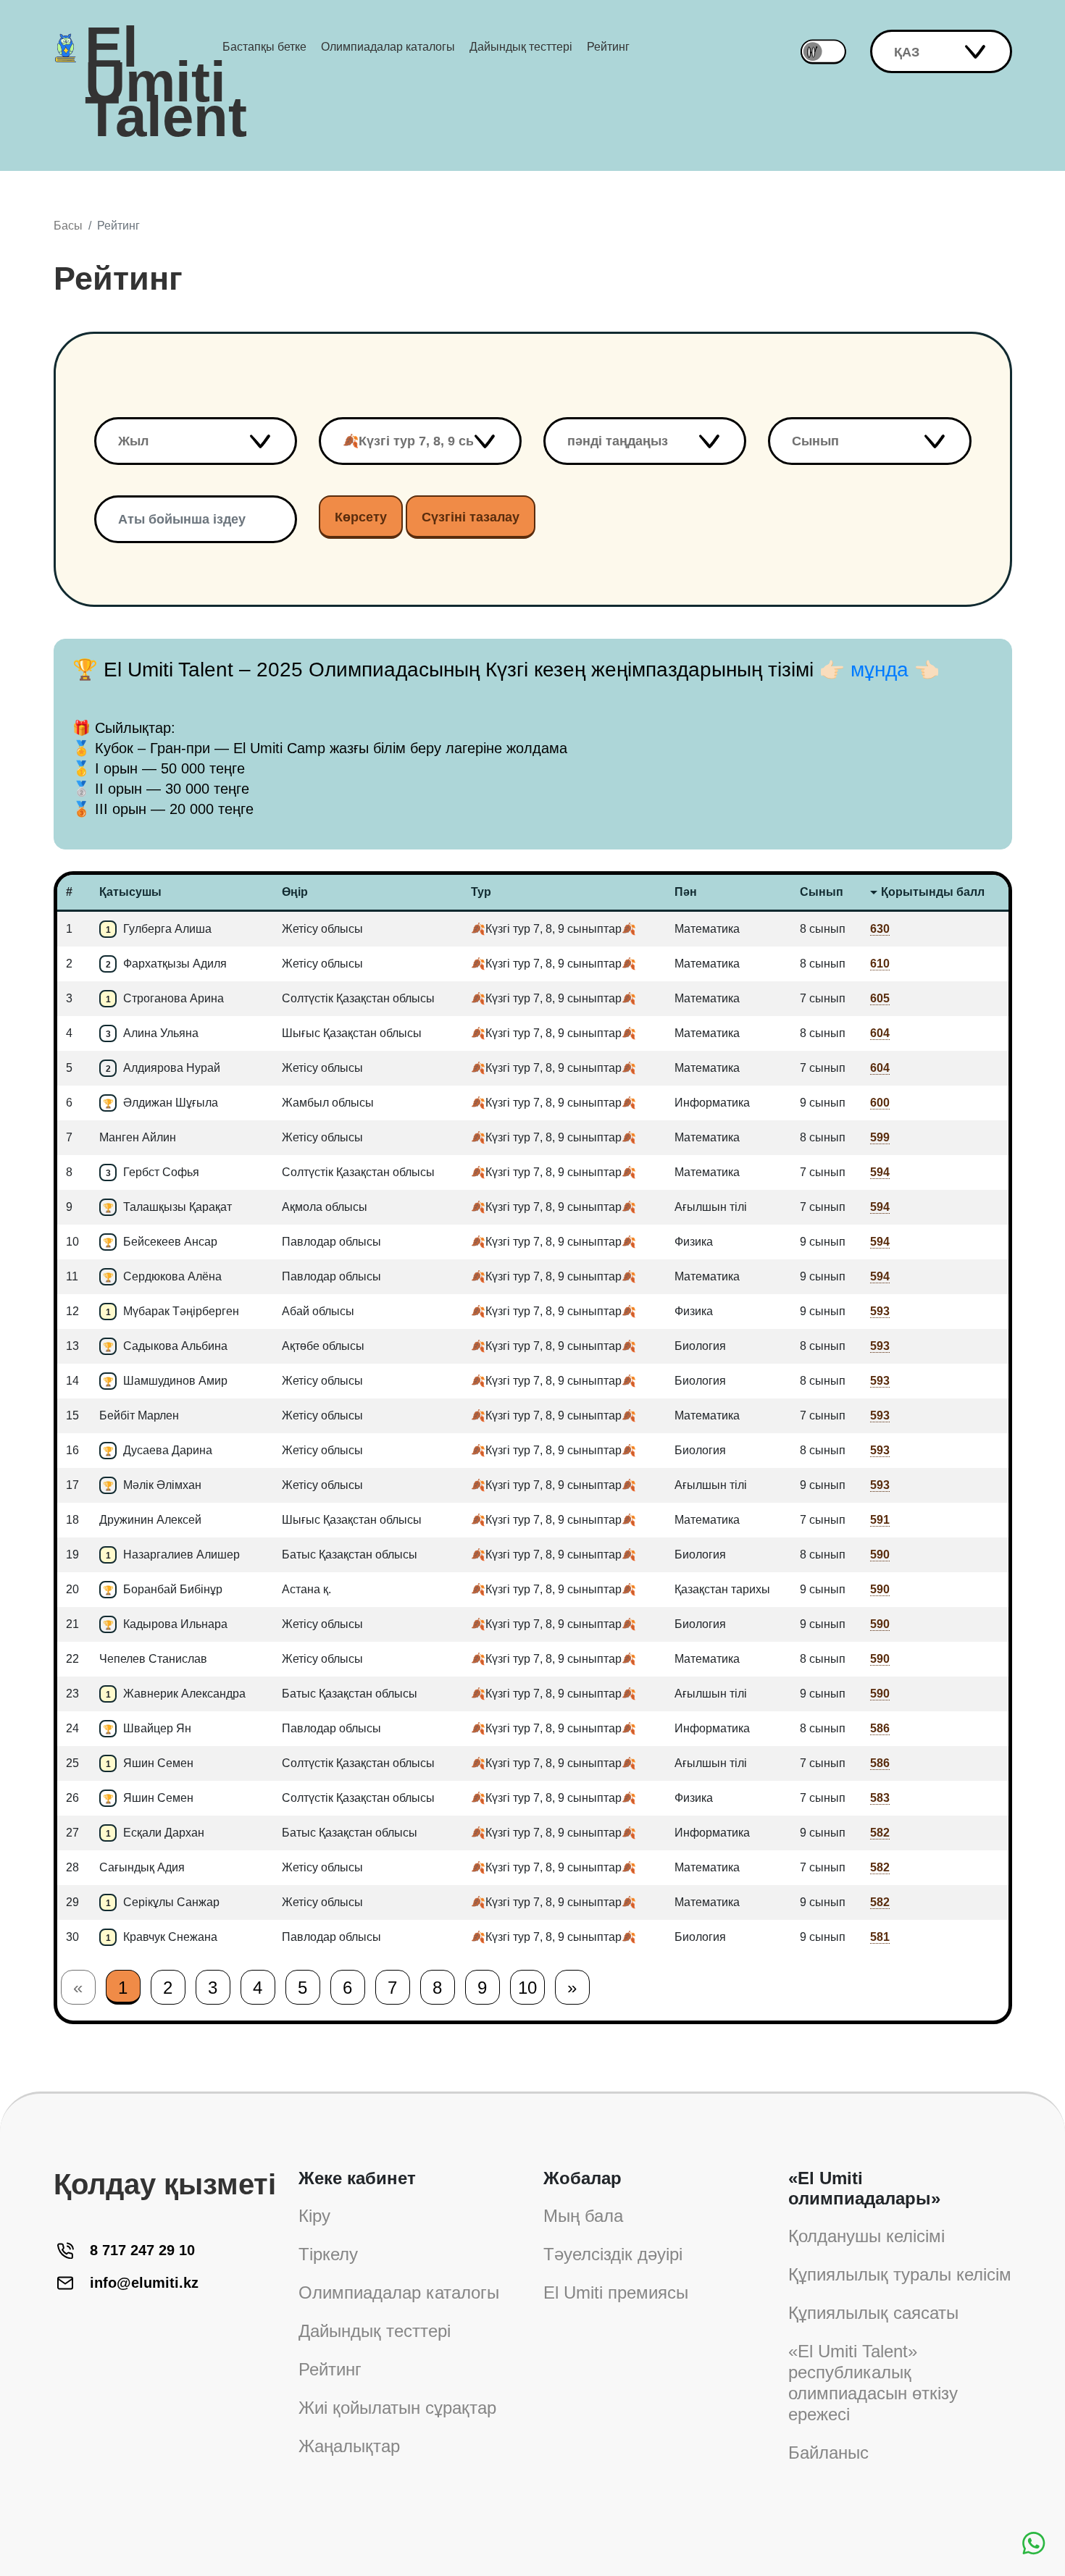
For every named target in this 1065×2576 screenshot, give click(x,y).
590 (880, 1555)
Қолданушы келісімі (866, 2236)
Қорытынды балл (933, 892)
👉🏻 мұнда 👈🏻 (880, 670)
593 (880, 1311)
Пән (686, 892)
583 (880, 1798)
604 (880, 1033)
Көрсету (361, 517)
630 (880, 929)
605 (880, 998)
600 (880, 1103)
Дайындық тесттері (521, 47)
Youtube (74, 2463)
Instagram (74, 2341)
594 (880, 1172)
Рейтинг (608, 47)
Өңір (295, 892)
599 (880, 1137)
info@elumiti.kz (144, 2283)
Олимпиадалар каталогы (388, 47)
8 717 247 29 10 (142, 2250)
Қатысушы (130, 892)
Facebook (74, 2402)
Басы (68, 226)
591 (880, 1520)
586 (880, 1728)
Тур (481, 892)
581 (880, 1937)
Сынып (822, 892)
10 (527, 1988)
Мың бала (583, 2216)
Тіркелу (328, 2254)
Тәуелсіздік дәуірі (613, 2254)
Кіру (314, 2216)
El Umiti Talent (166, 47)
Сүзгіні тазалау (471, 517)
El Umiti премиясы (616, 2292)
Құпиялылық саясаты (873, 2313)
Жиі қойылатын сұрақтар (397, 2408)
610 (880, 964)
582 (880, 1833)
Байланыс (828, 2453)
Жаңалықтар (349, 2446)
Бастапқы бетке (264, 47)
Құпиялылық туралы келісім (900, 2274)
